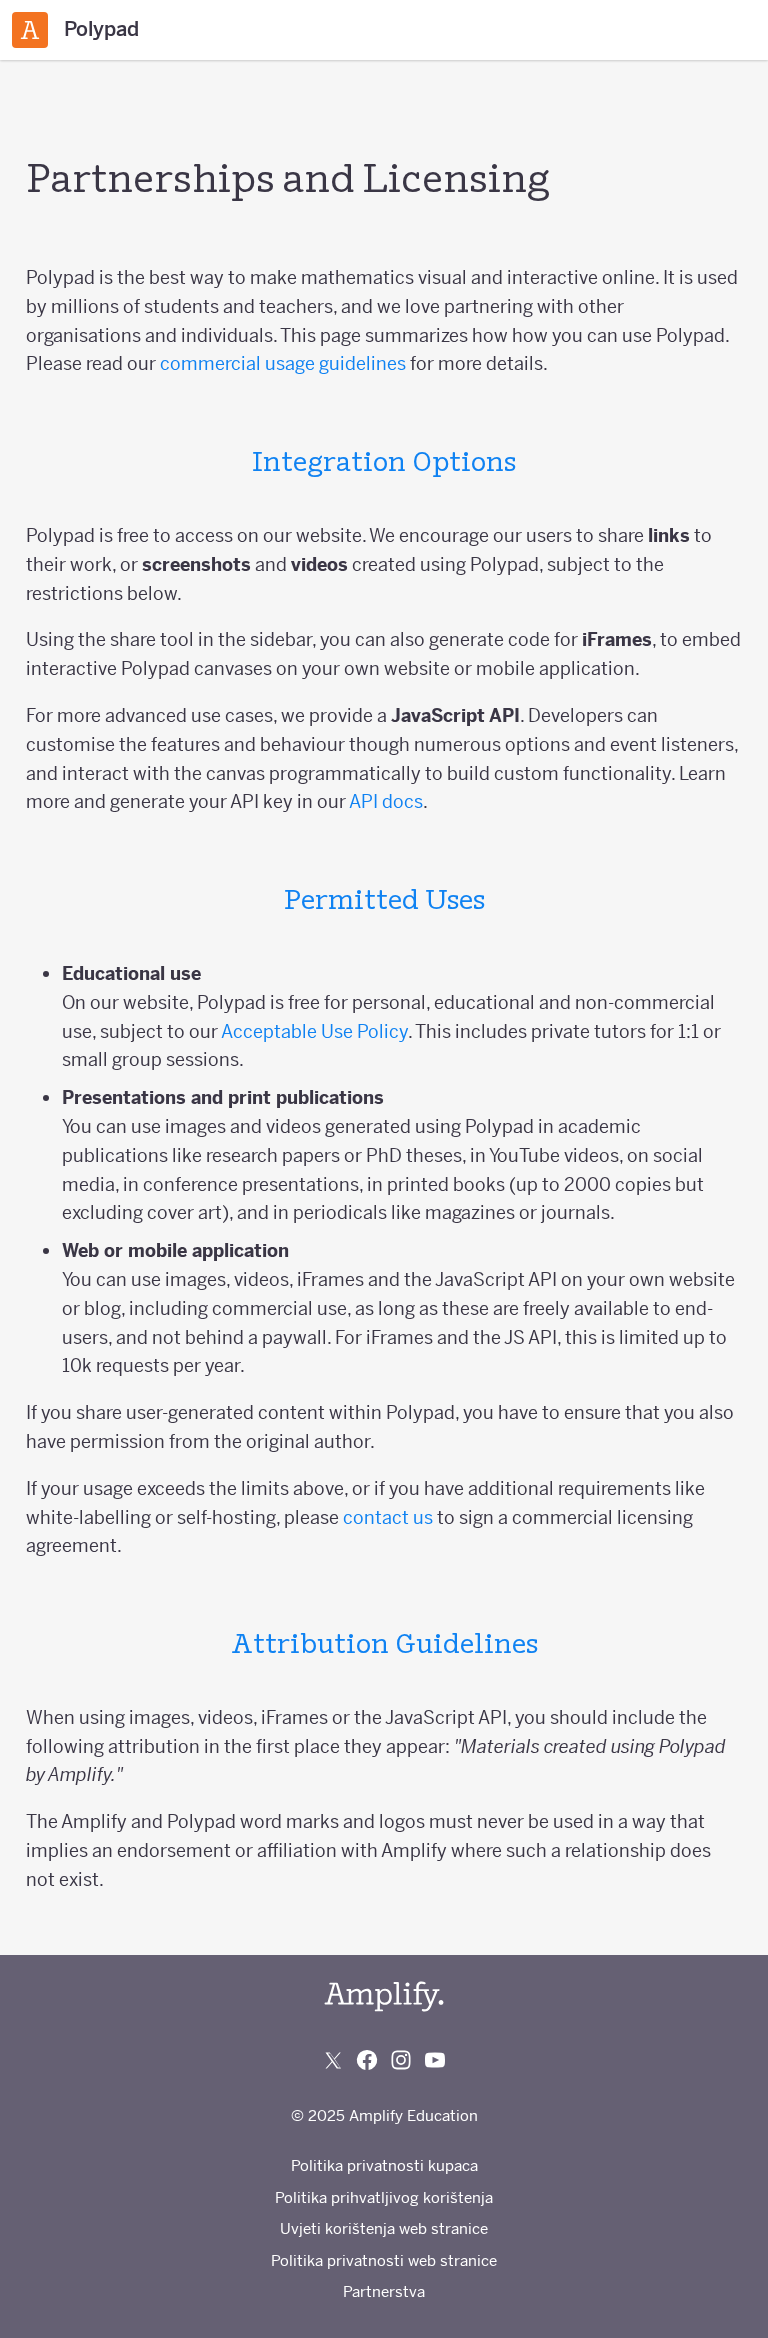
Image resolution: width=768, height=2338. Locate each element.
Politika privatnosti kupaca (384, 2165)
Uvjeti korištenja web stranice (384, 2228)
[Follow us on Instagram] (401, 2060)
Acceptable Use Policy (314, 1031)
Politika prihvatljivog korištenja (384, 2197)
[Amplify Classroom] (30, 30)
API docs (386, 801)
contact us (388, 1517)
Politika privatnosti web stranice (384, 2260)
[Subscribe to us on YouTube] (435, 2060)
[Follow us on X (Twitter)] (333, 2060)
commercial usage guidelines (283, 363)
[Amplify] (384, 1996)
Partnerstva (384, 2291)
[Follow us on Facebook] (367, 2060)
